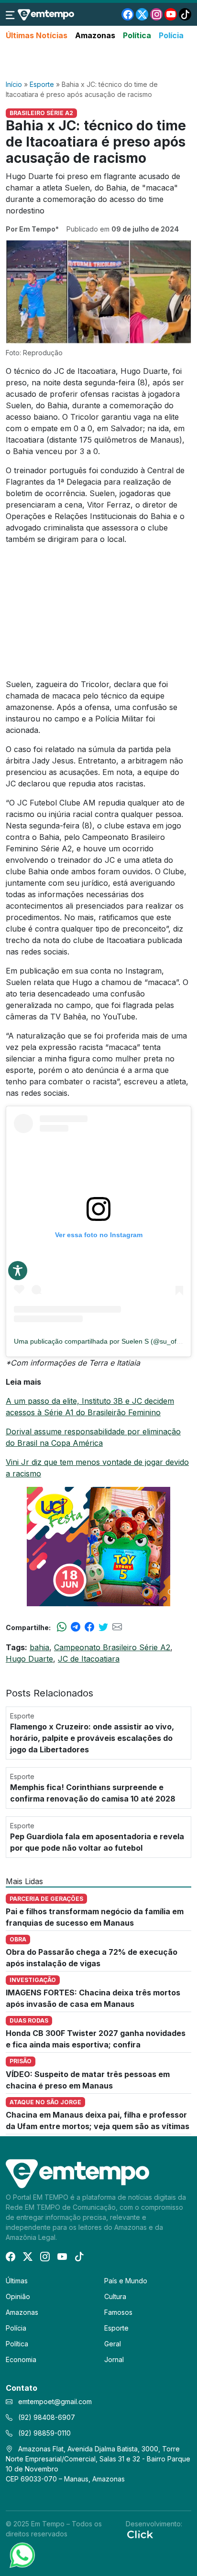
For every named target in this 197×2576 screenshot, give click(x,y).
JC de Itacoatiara (89, 1659)
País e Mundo (126, 2281)
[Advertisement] (98, 61)
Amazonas (95, 35)
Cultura (115, 2296)
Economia (21, 2359)
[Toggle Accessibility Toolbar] (18, 1271)
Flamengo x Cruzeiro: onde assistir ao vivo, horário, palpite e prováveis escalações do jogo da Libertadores (92, 1738)
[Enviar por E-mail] (117, 1627)
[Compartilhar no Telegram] (76, 1627)
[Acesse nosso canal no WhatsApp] (22, 2555)
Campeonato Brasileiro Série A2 (112, 1647)
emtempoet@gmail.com (55, 2401)
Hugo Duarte (29, 1659)
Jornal (114, 2359)
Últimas (17, 2281)
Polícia (171, 35)
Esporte (42, 84)
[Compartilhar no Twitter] (103, 1627)
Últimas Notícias (37, 35)
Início (14, 84)
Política (137, 35)
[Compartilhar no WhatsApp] (62, 1627)
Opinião (18, 2296)
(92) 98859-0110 (44, 2433)
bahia (39, 1647)
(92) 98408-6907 (46, 2417)
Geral (113, 2344)
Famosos (118, 2312)
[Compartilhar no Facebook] (89, 1627)
